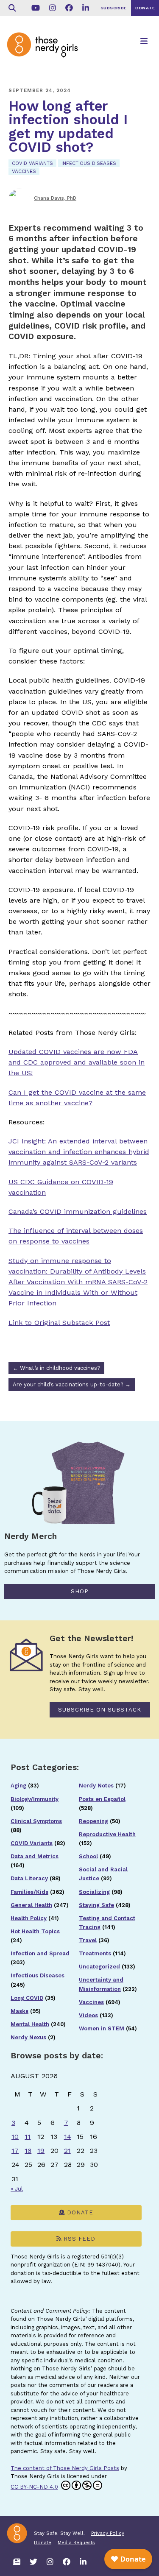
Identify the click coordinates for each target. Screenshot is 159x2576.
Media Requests (76, 2543)
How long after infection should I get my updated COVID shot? (68, 127)
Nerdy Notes (96, 1786)
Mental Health (30, 2024)
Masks (20, 2011)
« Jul (17, 2189)
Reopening (93, 1821)
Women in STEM (102, 2028)
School (88, 1856)
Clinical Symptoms (36, 1821)
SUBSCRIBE (114, 8)
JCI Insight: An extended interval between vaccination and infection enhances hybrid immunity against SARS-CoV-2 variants (79, 1152)
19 (41, 2151)
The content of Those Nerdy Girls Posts (65, 2468)
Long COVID (27, 1998)
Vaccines (24, 171)
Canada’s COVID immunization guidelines (78, 1211)
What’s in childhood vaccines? (56, 1368)
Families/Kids (29, 1892)
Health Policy (29, 1918)
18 (28, 2151)
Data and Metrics (35, 1856)
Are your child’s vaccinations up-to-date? (72, 1384)
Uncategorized (99, 1967)
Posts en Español (102, 1799)
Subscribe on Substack (100, 1710)
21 (67, 2151)
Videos (88, 2015)
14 (68, 2137)
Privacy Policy (108, 2533)
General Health (31, 1905)
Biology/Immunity (35, 1799)
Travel (88, 1940)
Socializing (94, 1892)
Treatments (95, 1953)
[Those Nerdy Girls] (47, 52)
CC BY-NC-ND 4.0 (34, 2487)
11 (28, 2137)
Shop (80, 1591)
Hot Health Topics (35, 1931)
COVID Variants (32, 163)
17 (15, 2151)
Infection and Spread (40, 1953)
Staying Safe (96, 1905)
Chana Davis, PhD (55, 198)
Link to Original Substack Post (59, 1323)
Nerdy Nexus (28, 2037)
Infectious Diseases (89, 163)
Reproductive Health (107, 1834)
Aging (18, 1786)
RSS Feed (78, 2239)
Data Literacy (29, 1878)
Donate (79, 2212)
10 (15, 2137)
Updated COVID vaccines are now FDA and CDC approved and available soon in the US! (77, 1062)
